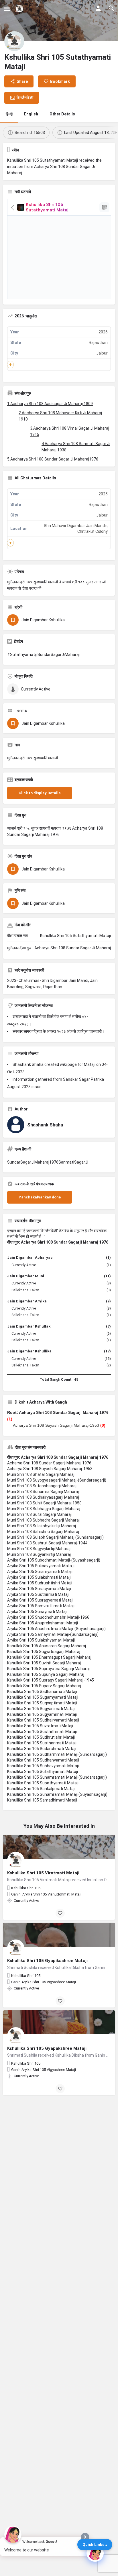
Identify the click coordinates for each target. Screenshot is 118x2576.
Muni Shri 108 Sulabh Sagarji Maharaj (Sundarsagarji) (55, 1537)
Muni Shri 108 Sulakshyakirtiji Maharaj (42, 1526)
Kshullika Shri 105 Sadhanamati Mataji (42, 1692)
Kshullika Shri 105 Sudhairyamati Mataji (43, 1720)
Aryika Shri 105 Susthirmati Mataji (38, 1594)
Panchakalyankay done (40, 1197)
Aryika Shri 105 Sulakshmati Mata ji (39, 1577)
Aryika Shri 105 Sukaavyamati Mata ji (41, 1566)
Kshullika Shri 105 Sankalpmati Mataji (41, 1789)
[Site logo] (20, 9)
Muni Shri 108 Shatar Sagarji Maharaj (41, 1474)
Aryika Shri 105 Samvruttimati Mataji (41, 1606)
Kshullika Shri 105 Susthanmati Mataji (42, 1743)
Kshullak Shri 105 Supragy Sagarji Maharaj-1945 (51, 1680)
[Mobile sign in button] (98, 8)
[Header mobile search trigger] (111, 8)
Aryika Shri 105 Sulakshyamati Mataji (41, 1640)
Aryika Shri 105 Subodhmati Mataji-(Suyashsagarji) (54, 1560)
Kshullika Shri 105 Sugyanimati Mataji (41, 1709)
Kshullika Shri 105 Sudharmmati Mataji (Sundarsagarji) (57, 1754)
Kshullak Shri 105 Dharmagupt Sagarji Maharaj (49, 1657)
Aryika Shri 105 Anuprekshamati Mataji (43, 1623)
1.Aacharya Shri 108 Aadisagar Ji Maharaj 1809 (50, 404)
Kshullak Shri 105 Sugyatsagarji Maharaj (44, 1652)
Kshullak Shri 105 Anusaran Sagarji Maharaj (47, 1646)
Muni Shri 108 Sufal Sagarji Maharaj (39, 1514)
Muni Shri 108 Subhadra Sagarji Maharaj (43, 1520)
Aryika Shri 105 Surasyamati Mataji (39, 1589)
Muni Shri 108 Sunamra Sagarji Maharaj (43, 1492)
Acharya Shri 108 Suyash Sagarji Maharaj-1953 (56, 1425)
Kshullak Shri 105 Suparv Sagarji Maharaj (44, 1686)
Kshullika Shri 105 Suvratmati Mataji (40, 1726)
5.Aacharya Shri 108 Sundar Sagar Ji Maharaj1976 (53, 459)
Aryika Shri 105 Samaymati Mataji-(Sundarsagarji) (53, 1634)
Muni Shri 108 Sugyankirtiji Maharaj (39, 1554)
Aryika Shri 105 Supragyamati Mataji (40, 1600)
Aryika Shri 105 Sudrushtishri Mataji (40, 1583)
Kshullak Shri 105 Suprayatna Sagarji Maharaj (48, 1669)
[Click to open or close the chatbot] (95, 2553)
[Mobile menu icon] (7, 9)
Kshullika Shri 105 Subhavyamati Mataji (43, 1766)
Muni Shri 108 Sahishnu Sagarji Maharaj (43, 1532)
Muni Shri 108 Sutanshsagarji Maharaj (42, 1486)
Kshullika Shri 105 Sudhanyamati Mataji (43, 1760)
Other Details (62, 114)
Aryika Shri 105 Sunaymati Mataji (37, 1612)
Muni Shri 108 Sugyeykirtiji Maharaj (39, 1549)
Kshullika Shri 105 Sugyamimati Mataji (42, 1714)
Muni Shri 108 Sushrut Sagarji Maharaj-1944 (47, 1543)
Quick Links (94, 2545)
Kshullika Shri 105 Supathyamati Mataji (43, 1783)
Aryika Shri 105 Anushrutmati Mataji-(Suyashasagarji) (56, 1629)
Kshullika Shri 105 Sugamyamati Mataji (43, 1697)
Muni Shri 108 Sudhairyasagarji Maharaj (43, 1497)
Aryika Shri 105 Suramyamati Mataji (40, 1572)
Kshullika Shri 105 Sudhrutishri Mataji (41, 1737)
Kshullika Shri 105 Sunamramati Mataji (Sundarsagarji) (57, 1777)
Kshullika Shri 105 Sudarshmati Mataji (42, 1749)
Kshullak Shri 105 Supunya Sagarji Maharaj (46, 1674)
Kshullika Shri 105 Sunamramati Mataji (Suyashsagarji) (57, 1794)
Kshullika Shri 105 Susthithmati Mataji (42, 1732)
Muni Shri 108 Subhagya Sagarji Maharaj (44, 1509)
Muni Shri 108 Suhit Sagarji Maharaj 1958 (44, 1503)
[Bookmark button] (60, 1913)
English (31, 114)
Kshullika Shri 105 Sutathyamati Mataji (43, 1772)
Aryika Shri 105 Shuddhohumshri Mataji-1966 (48, 1617)
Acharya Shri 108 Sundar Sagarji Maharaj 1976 (49, 1463)
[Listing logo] (14, 41)
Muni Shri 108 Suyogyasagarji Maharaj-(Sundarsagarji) (57, 1480)
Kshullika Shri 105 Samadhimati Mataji (42, 1800)
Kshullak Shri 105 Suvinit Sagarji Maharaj (44, 1663)
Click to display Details (40, 793)
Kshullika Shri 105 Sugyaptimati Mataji (42, 1703)
